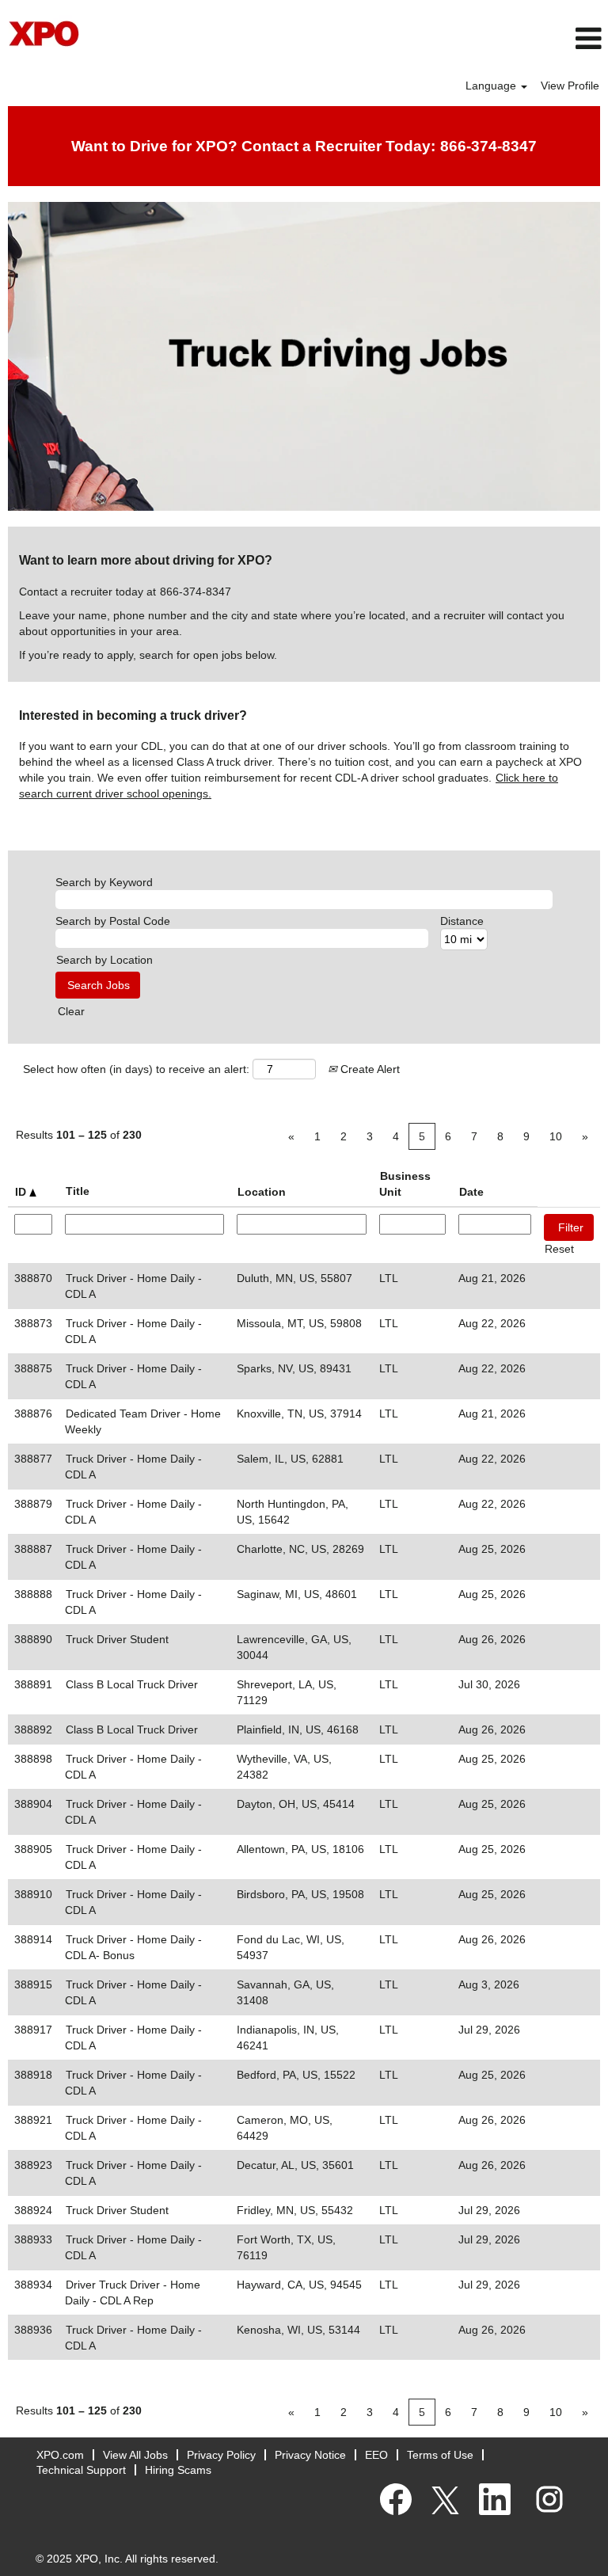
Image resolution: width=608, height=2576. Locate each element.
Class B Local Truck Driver (132, 1684)
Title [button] (78, 1191)
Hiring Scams (178, 2470)
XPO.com (60, 2455)
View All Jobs (135, 2455)
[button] (405, 38)
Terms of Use (440, 2455)
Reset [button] (559, 1249)
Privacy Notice (310, 2455)
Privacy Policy (221, 2455)
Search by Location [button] (104, 960)
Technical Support (81, 2470)
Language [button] (492, 86)
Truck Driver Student (117, 1639)
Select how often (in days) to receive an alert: (136, 1069)
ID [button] (22, 1192)
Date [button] (471, 1192)
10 (556, 1136)
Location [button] (262, 1192)
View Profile (570, 86)
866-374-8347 (488, 146)
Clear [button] (71, 1011)
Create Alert (369, 1069)
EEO (376, 2455)
